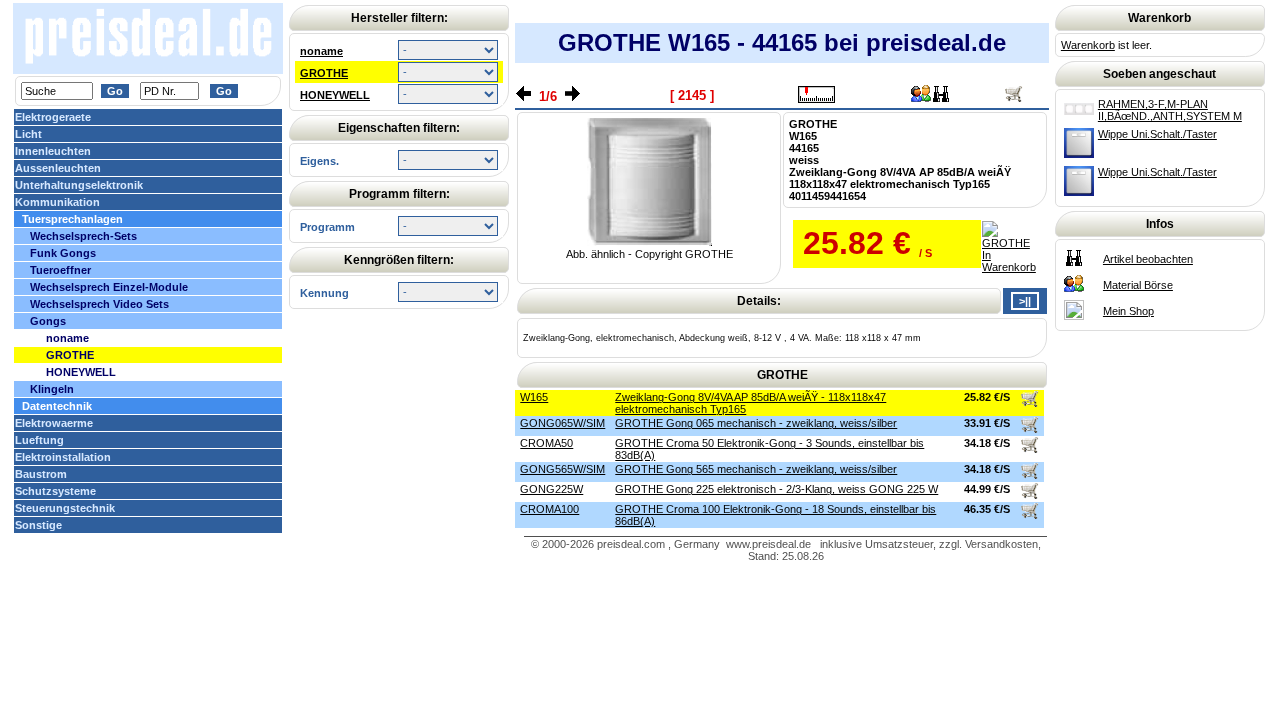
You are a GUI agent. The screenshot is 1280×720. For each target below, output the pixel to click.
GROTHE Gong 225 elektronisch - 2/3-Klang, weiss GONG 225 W (776, 489)
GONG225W (551, 489)
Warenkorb (1088, 45)
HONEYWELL (335, 95)
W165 (534, 397)
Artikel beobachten (1148, 259)
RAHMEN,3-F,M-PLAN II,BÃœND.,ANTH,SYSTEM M (1170, 110)
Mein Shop (1128, 311)
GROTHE (324, 73)
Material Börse (1138, 285)
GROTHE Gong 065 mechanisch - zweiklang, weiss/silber (756, 423)
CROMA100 (549, 509)
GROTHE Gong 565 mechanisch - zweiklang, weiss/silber (756, 469)
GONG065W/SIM (562, 423)
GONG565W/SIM (562, 469)
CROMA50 (546, 443)
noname (321, 51)
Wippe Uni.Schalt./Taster (1157, 134)
